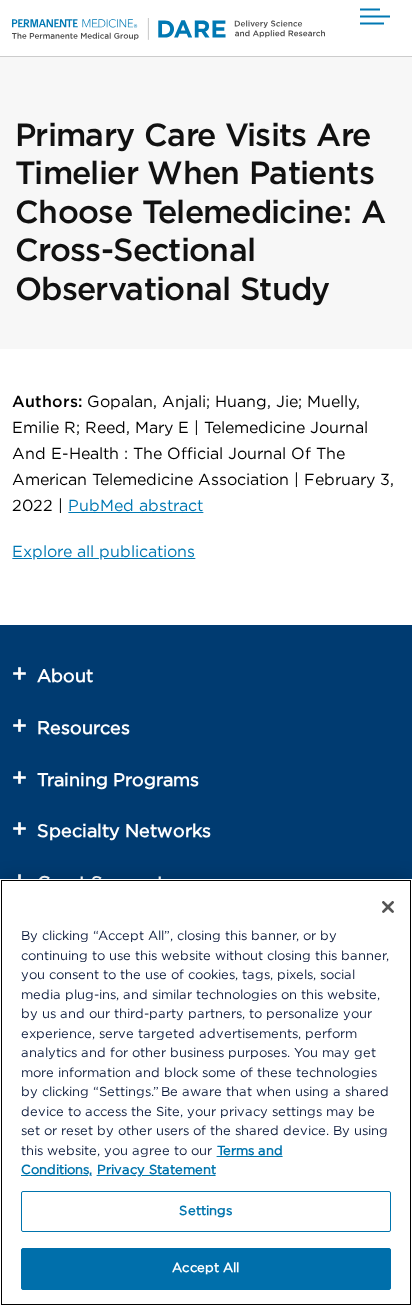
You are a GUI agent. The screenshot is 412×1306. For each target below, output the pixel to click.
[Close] (388, 907)
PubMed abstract (135, 506)
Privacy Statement (156, 1170)
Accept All (205, 1268)
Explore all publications (103, 552)
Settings (205, 1211)
